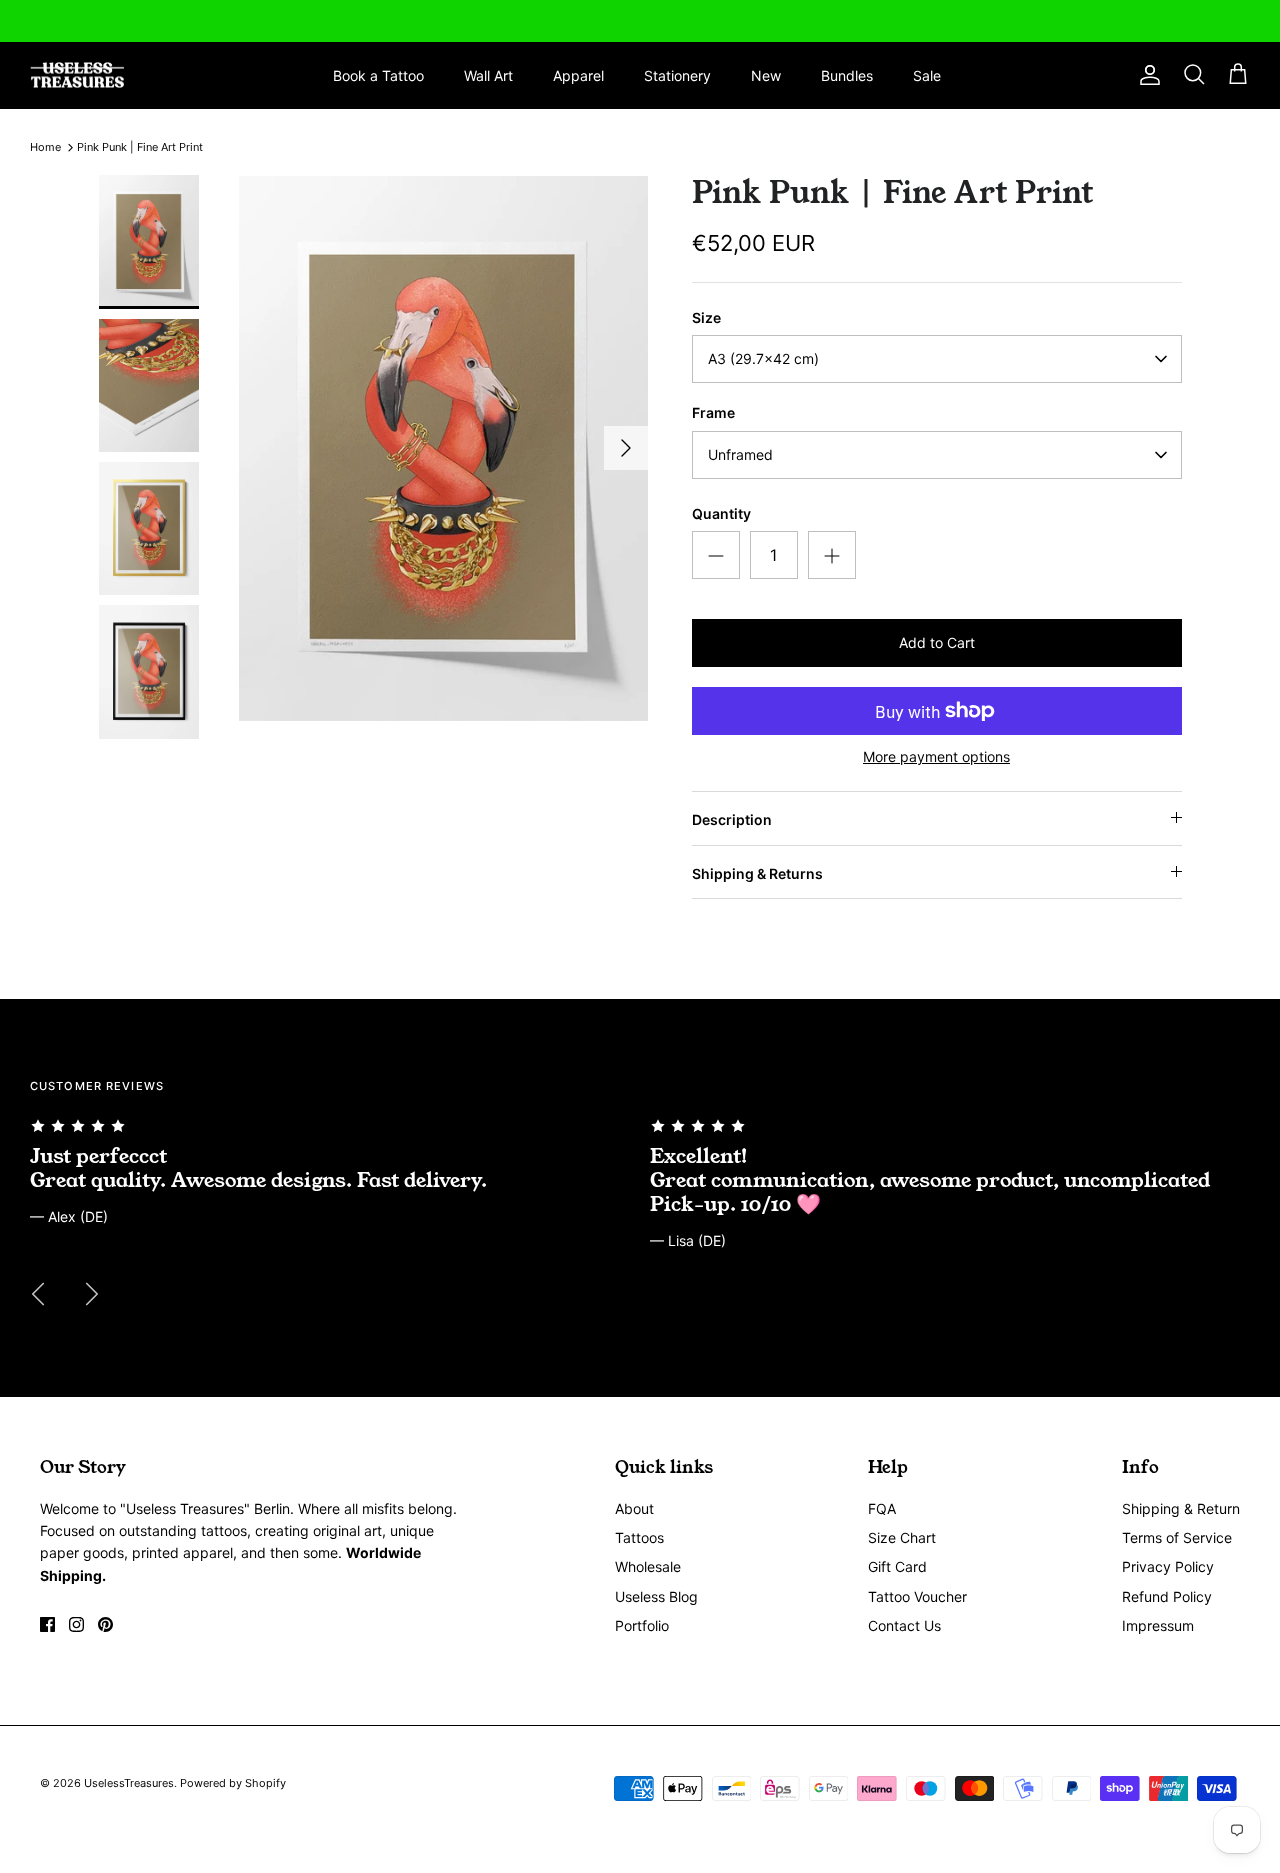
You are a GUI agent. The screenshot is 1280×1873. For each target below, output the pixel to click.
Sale (927, 75)
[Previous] (38, 1294)
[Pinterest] (105, 1624)
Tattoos (639, 1537)
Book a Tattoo (378, 75)
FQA (882, 1508)
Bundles (847, 75)
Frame (713, 412)
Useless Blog (656, 1596)
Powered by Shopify (233, 1783)
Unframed (740, 454)
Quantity (721, 513)
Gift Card (897, 1566)
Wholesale (648, 1566)
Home (45, 147)
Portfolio (642, 1625)
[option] (443, 447)
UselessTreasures (129, 1783)
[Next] (626, 448)
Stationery (677, 75)
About (634, 1508)
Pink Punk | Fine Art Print (140, 147)
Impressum (1158, 1625)
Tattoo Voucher (917, 1596)
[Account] (1146, 75)
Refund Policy (1167, 1596)
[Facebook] (47, 1624)
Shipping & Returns (757, 873)
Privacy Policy (1168, 1566)
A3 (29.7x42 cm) (763, 358)
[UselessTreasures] (77, 75)
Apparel (578, 75)
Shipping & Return (1181, 1508)
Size (706, 317)
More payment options (936, 757)
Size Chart (902, 1537)
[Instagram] (76, 1624)
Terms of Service (1177, 1537)
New (766, 75)
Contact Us (904, 1625)
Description (732, 819)
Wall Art (488, 75)
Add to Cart (937, 642)
